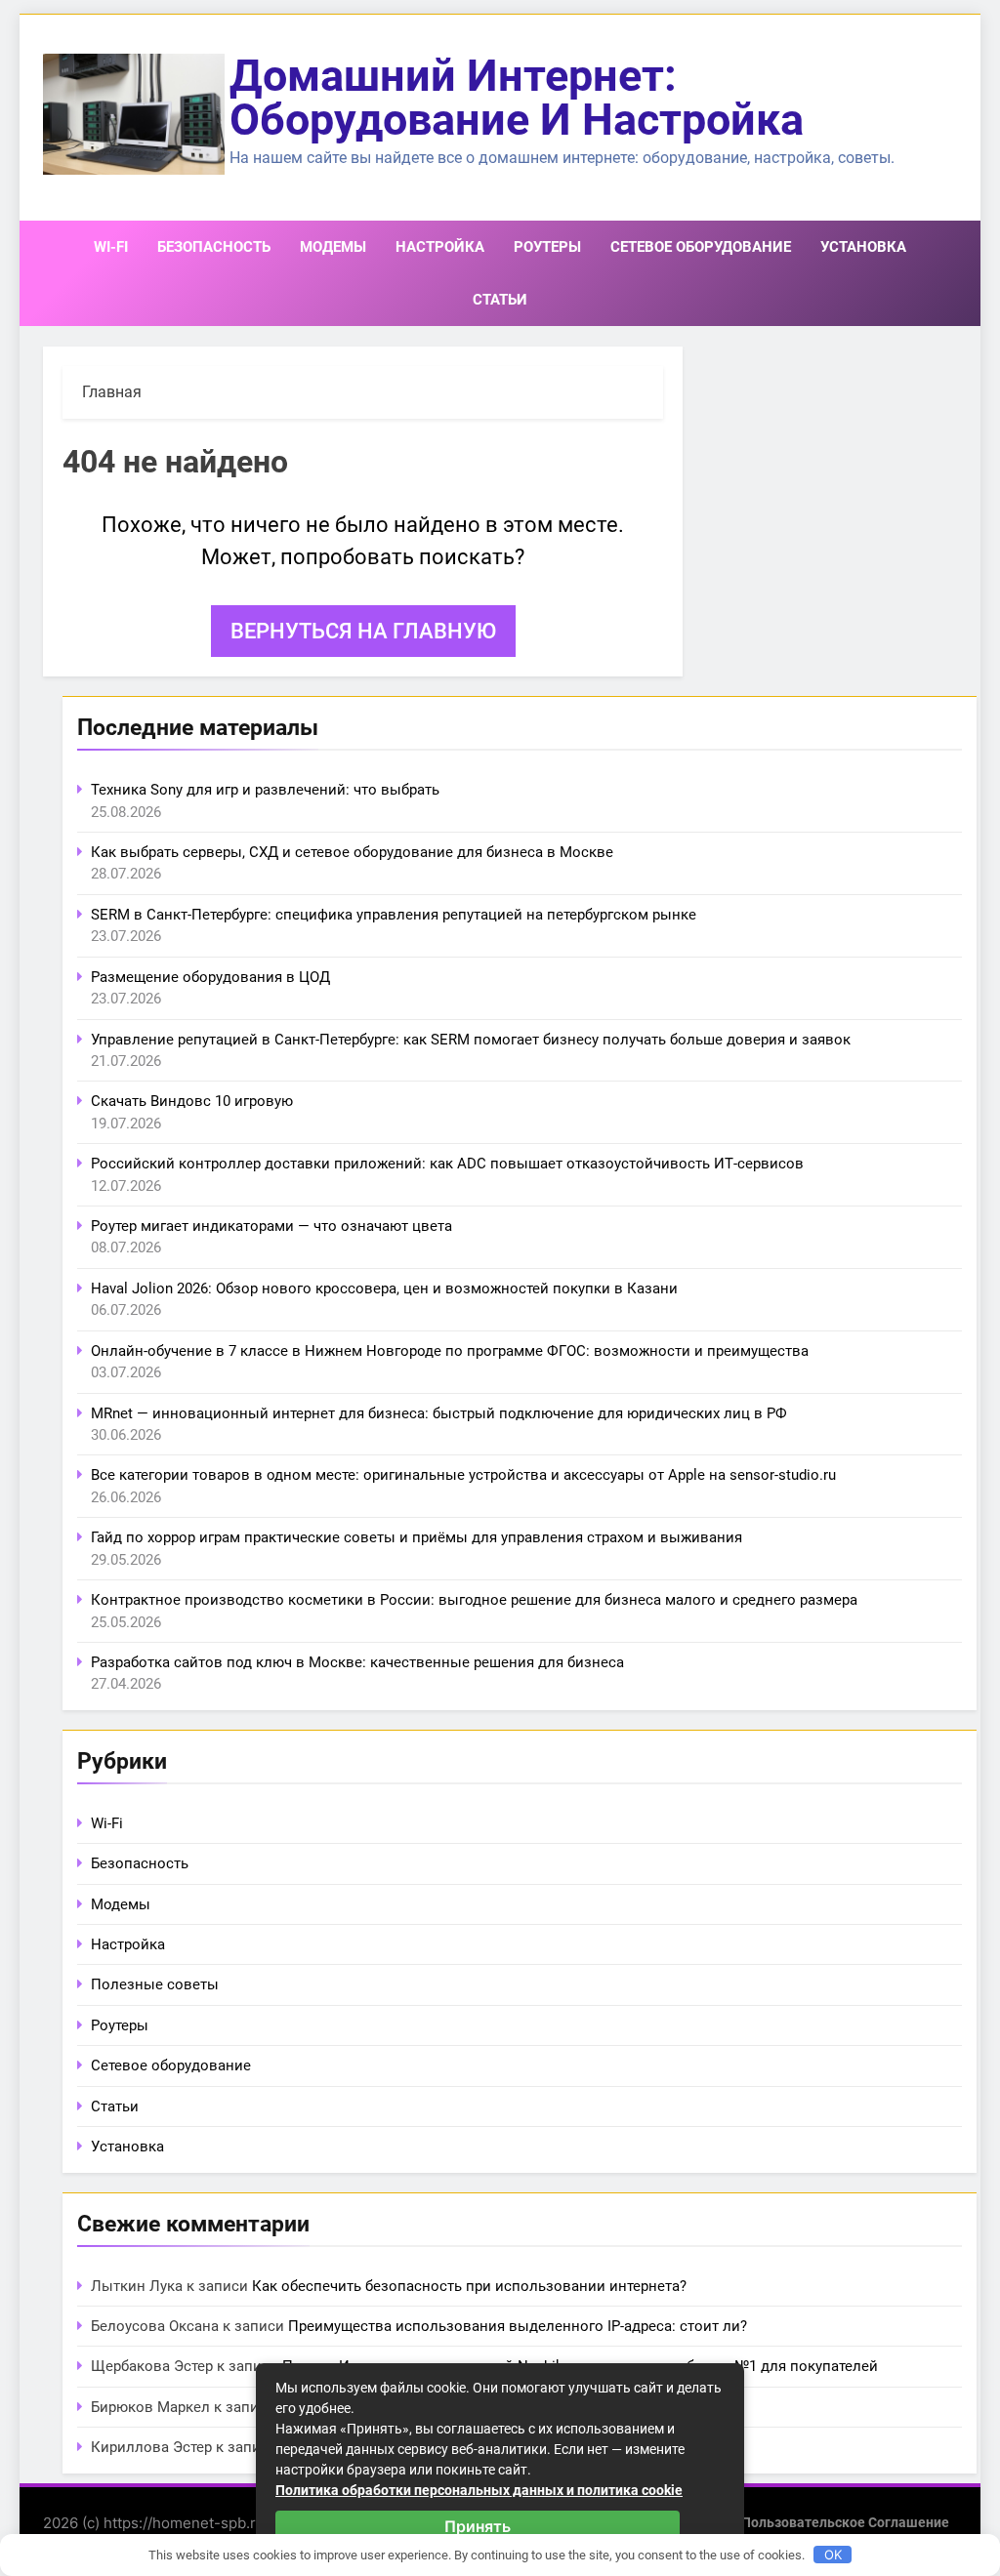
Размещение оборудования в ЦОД (210, 977)
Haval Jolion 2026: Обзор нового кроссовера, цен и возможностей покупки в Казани (384, 1288)
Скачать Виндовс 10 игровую (192, 1101)
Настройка (440, 247)
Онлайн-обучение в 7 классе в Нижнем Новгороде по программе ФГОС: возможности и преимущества (450, 1351)
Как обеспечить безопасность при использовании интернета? (469, 2286)
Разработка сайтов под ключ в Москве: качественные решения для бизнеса (357, 1662)
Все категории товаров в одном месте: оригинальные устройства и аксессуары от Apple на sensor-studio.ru (463, 1475)
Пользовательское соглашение (845, 2523)
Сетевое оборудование (701, 247)
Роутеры (547, 247)
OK (833, 2555)
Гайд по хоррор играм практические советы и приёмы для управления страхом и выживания (417, 1537)
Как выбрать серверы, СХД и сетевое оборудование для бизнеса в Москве (352, 852)
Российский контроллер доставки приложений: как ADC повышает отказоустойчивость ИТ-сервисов (447, 1164)
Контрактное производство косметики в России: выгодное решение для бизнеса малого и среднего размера (474, 1600)
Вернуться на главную (363, 631)
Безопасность (214, 247)
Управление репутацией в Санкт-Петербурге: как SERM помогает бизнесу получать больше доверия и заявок (471, 1040)
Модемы (333, 247)
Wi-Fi (111, 247)
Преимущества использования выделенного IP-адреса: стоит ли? (518, 2326)
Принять (478, 2526)
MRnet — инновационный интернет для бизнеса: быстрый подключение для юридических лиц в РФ (439, 1413)
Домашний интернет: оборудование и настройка (517, 98)
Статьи (500, 300)
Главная (112, 392)
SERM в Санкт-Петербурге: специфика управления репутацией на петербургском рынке (394, 915)
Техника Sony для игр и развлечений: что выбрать (265, 790)
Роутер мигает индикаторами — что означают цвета (271, 1226)
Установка (863, 247)
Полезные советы (155, 1984)
